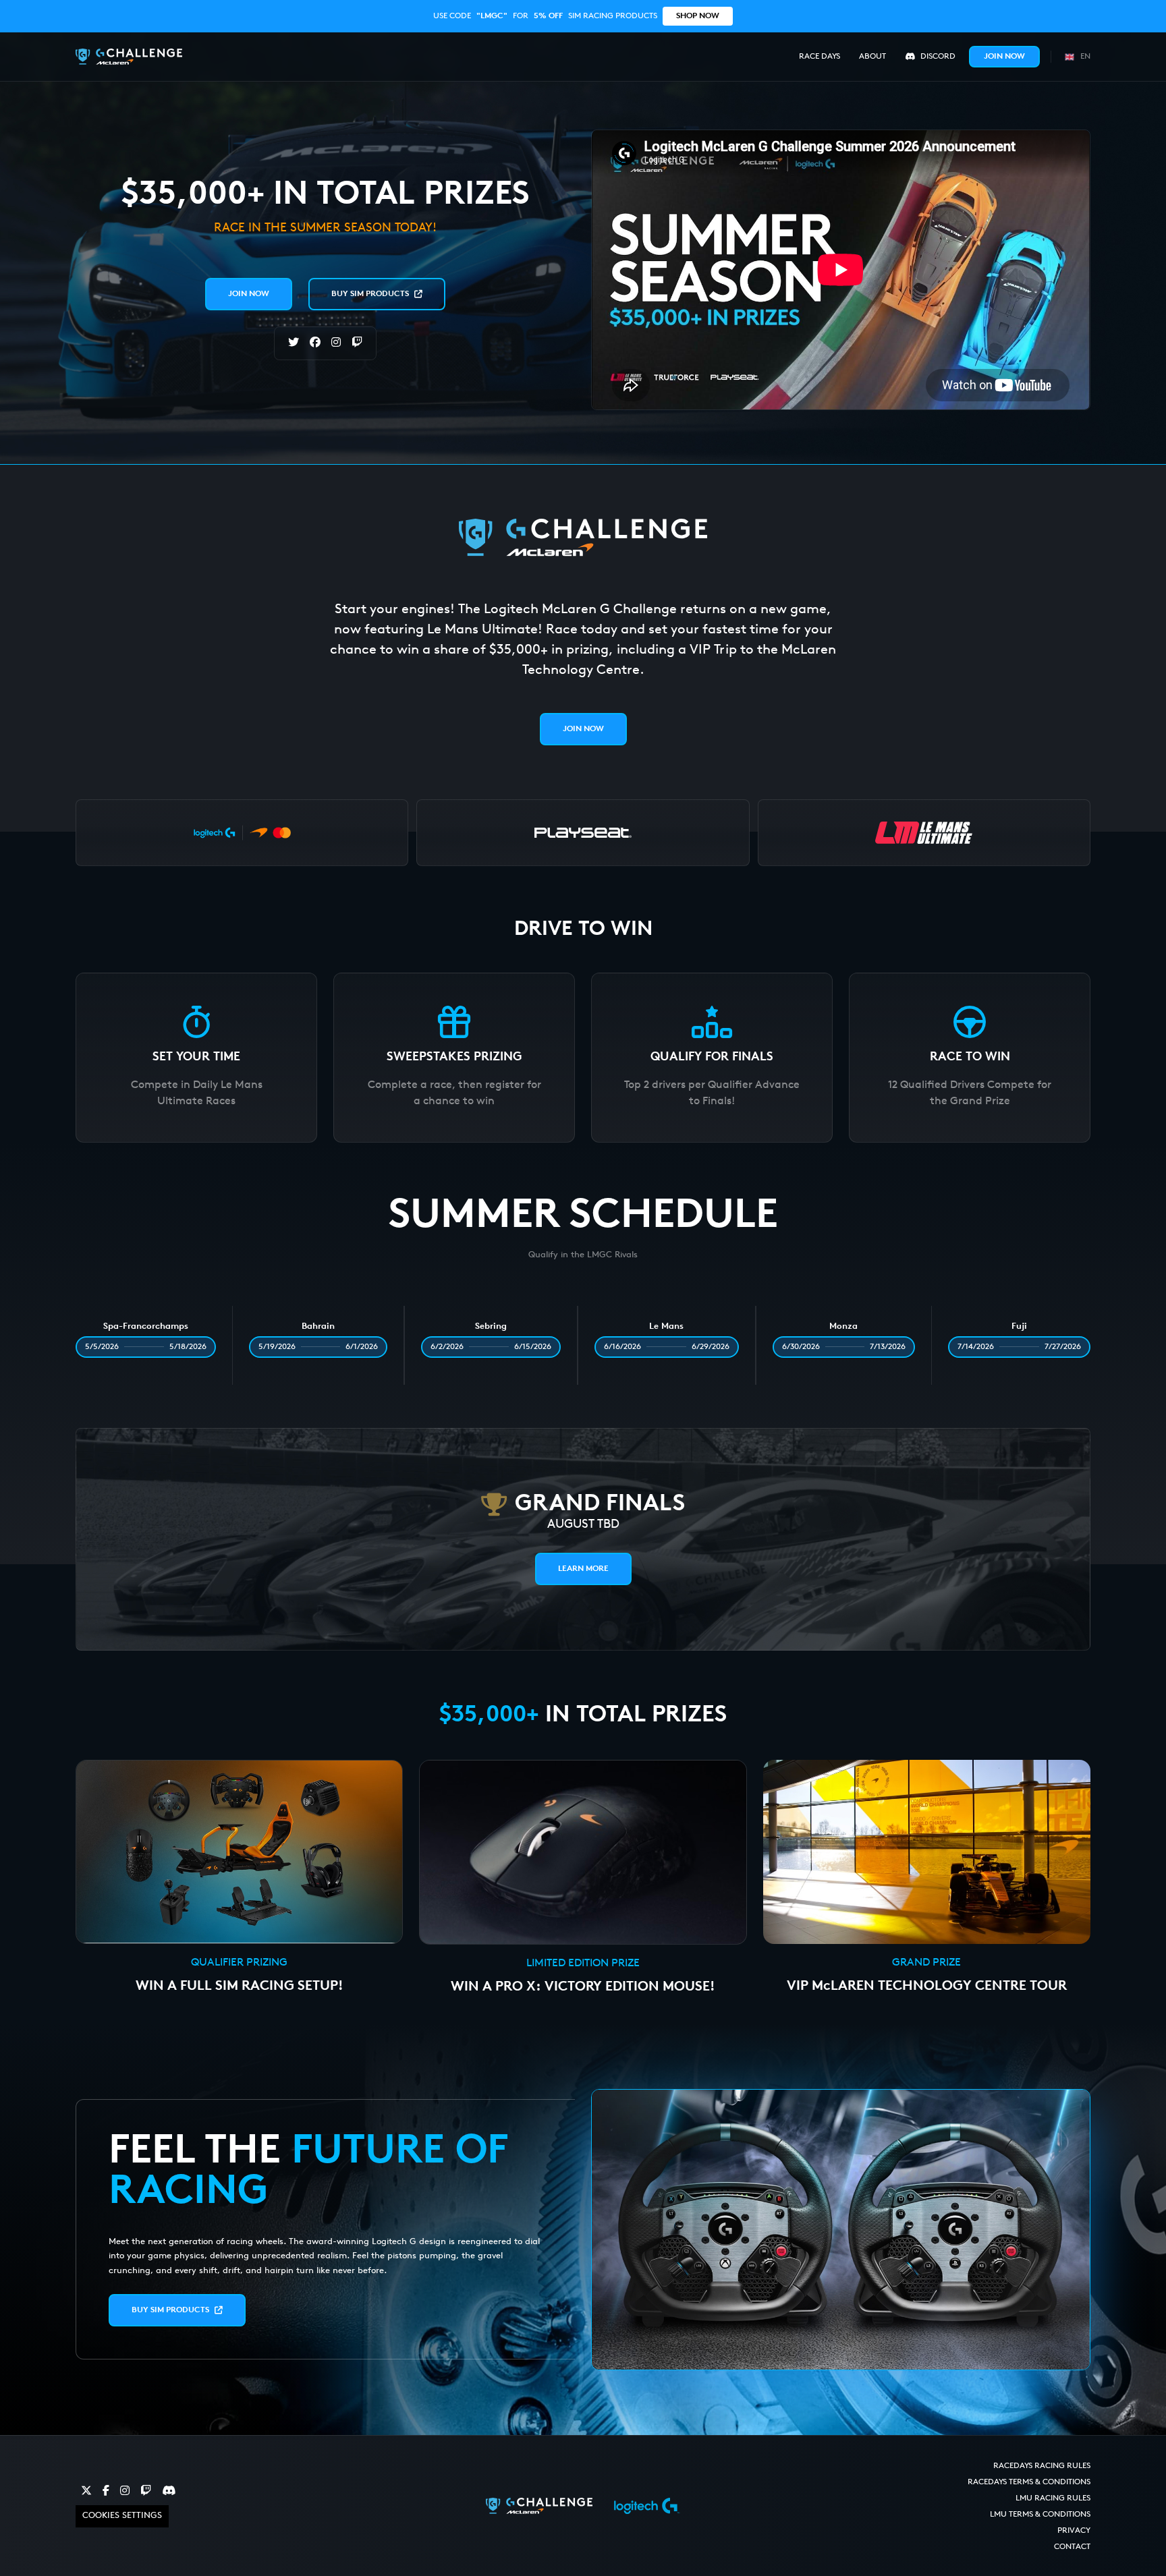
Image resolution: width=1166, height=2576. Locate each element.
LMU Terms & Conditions (1040, 2515)
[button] (1076, 56)
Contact (1072, 2547)
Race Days (820, 57)
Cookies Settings (122, 2516)
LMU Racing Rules (1053, 2498)
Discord (938, 57)
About (872, 57)
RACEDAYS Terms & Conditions (1029, 2482)
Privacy (1074, 2531)
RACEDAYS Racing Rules (1042, 2466)
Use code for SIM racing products (576, 16)
